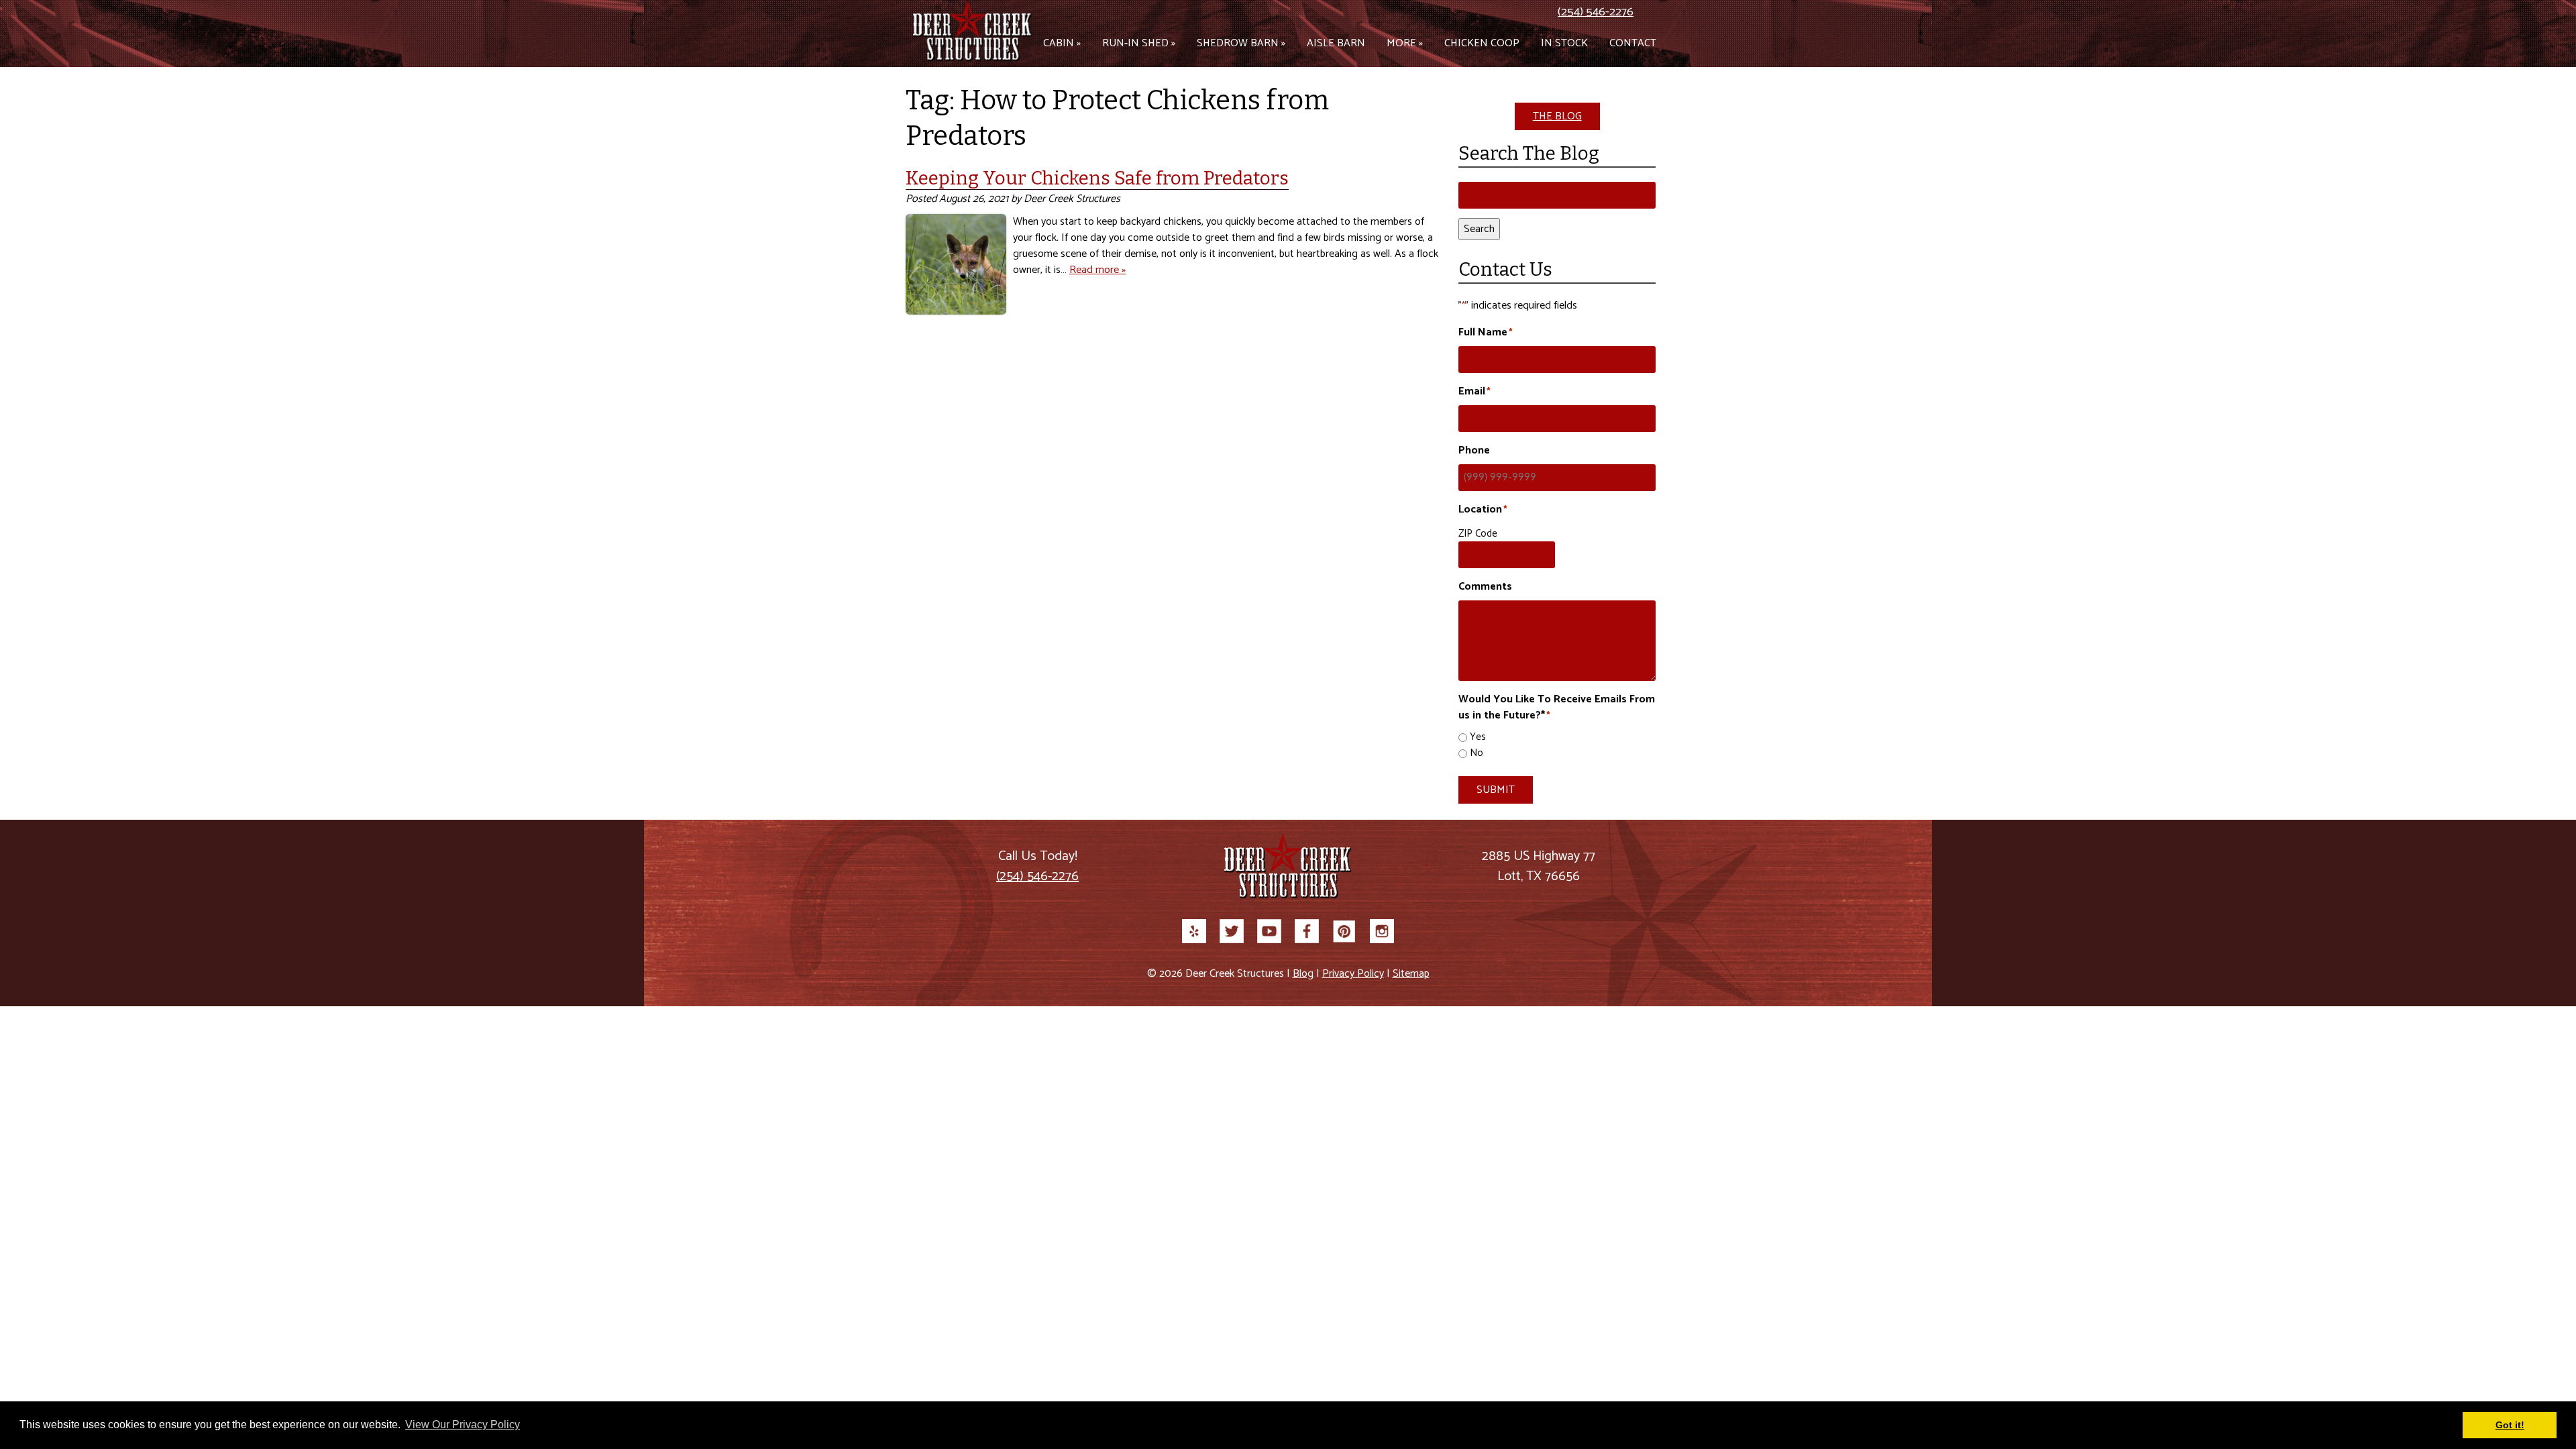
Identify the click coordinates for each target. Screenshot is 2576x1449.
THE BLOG (1557, 116)
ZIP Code (1478, 534)
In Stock (1564, 43)
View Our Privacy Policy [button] (463, 1425)
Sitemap (1411, 974)
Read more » (1097, 270)
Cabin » (1062, 43)
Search (1479, 229)
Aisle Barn (1336, 43)
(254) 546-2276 (1596, 12)
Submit (1496, 790)
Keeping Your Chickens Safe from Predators (1097, 178)
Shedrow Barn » (1241, 43)
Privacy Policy (1353, 974)
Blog (1303, 974)
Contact (1633, 43)
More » (1405, 43)
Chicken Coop (1482, 43)
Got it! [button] (2510, 1425)
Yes (1478, 738)
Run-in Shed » (1139, 43)
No (1477, 754)
